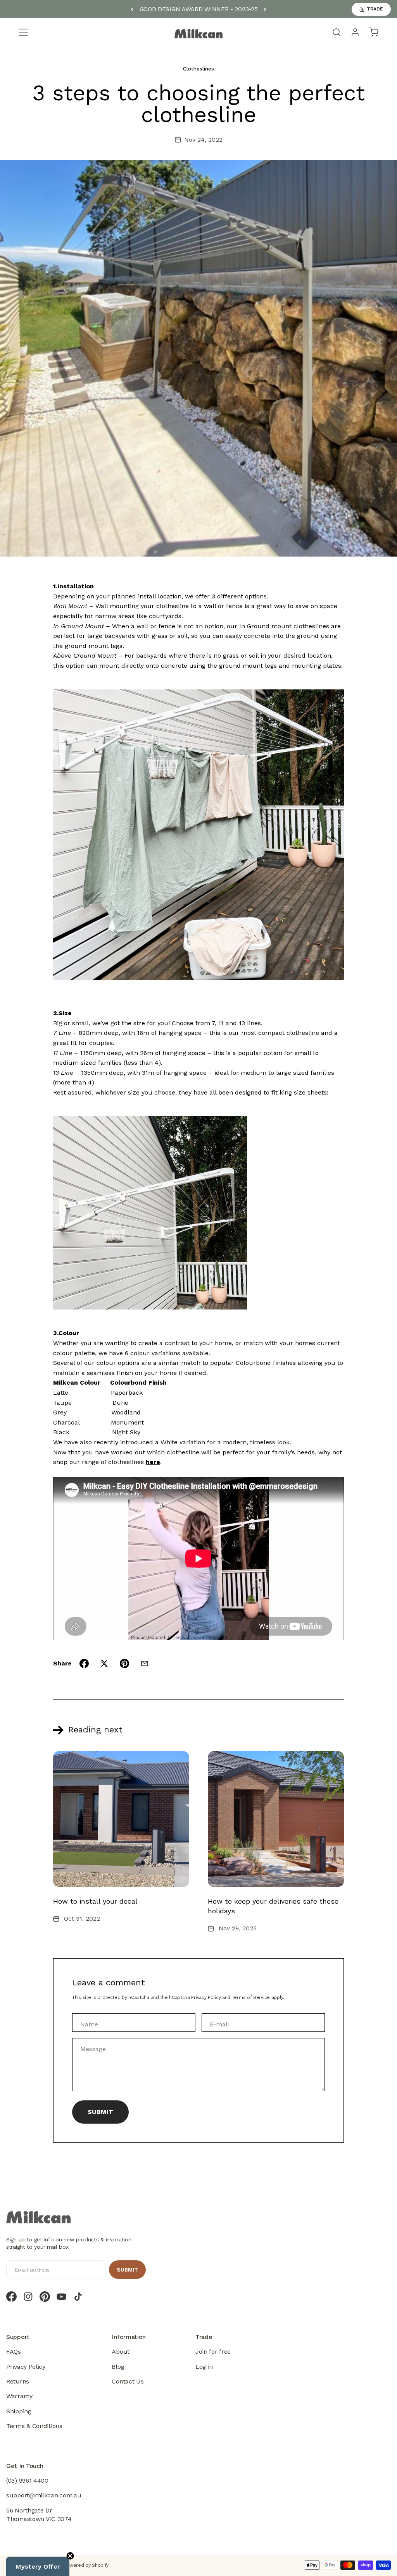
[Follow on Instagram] (28, 2297)
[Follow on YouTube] (61, 2297)
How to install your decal (95, 1901)
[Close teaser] (70, 2556)
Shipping (19, 2411)
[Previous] (132, 9)
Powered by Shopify (86, 2565)
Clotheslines (198, 69)
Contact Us (128, 2381)
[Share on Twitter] (104, 1663)
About (121, 2352)
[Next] (265, 9)
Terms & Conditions (34, 2426)
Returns (18, 2381)
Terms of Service (251, 1997)
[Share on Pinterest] (124, 1663)
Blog (118, 2367)
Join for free (213, 2352)
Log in (204, 2367)
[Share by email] (145, 1663)
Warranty (19, 2396)
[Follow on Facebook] (11, 2297)
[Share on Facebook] (84, 1663)
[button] (38, 2566)
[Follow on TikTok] (78, 2297)
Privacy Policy (206, 1997)
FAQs (14, 2352)
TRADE (375, 9)
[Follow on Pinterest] (45, 2297)
